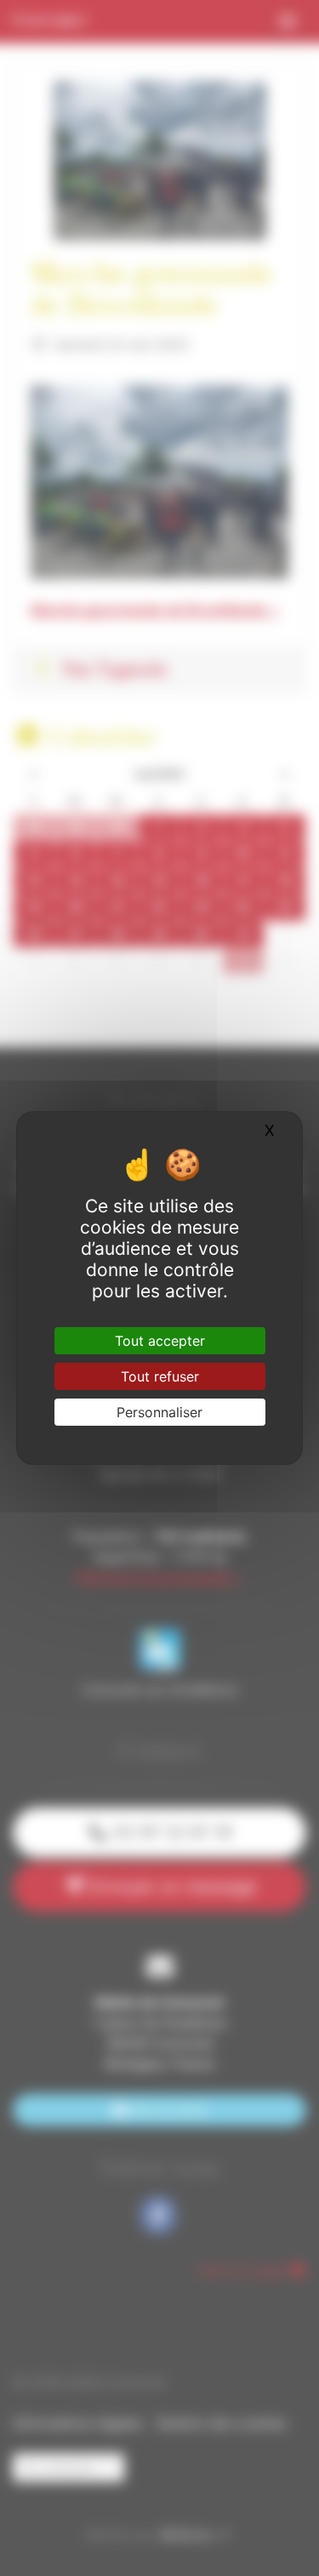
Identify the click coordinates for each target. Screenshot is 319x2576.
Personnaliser (159, 1412)
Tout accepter (160, 1341)
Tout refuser (160, 1376)
